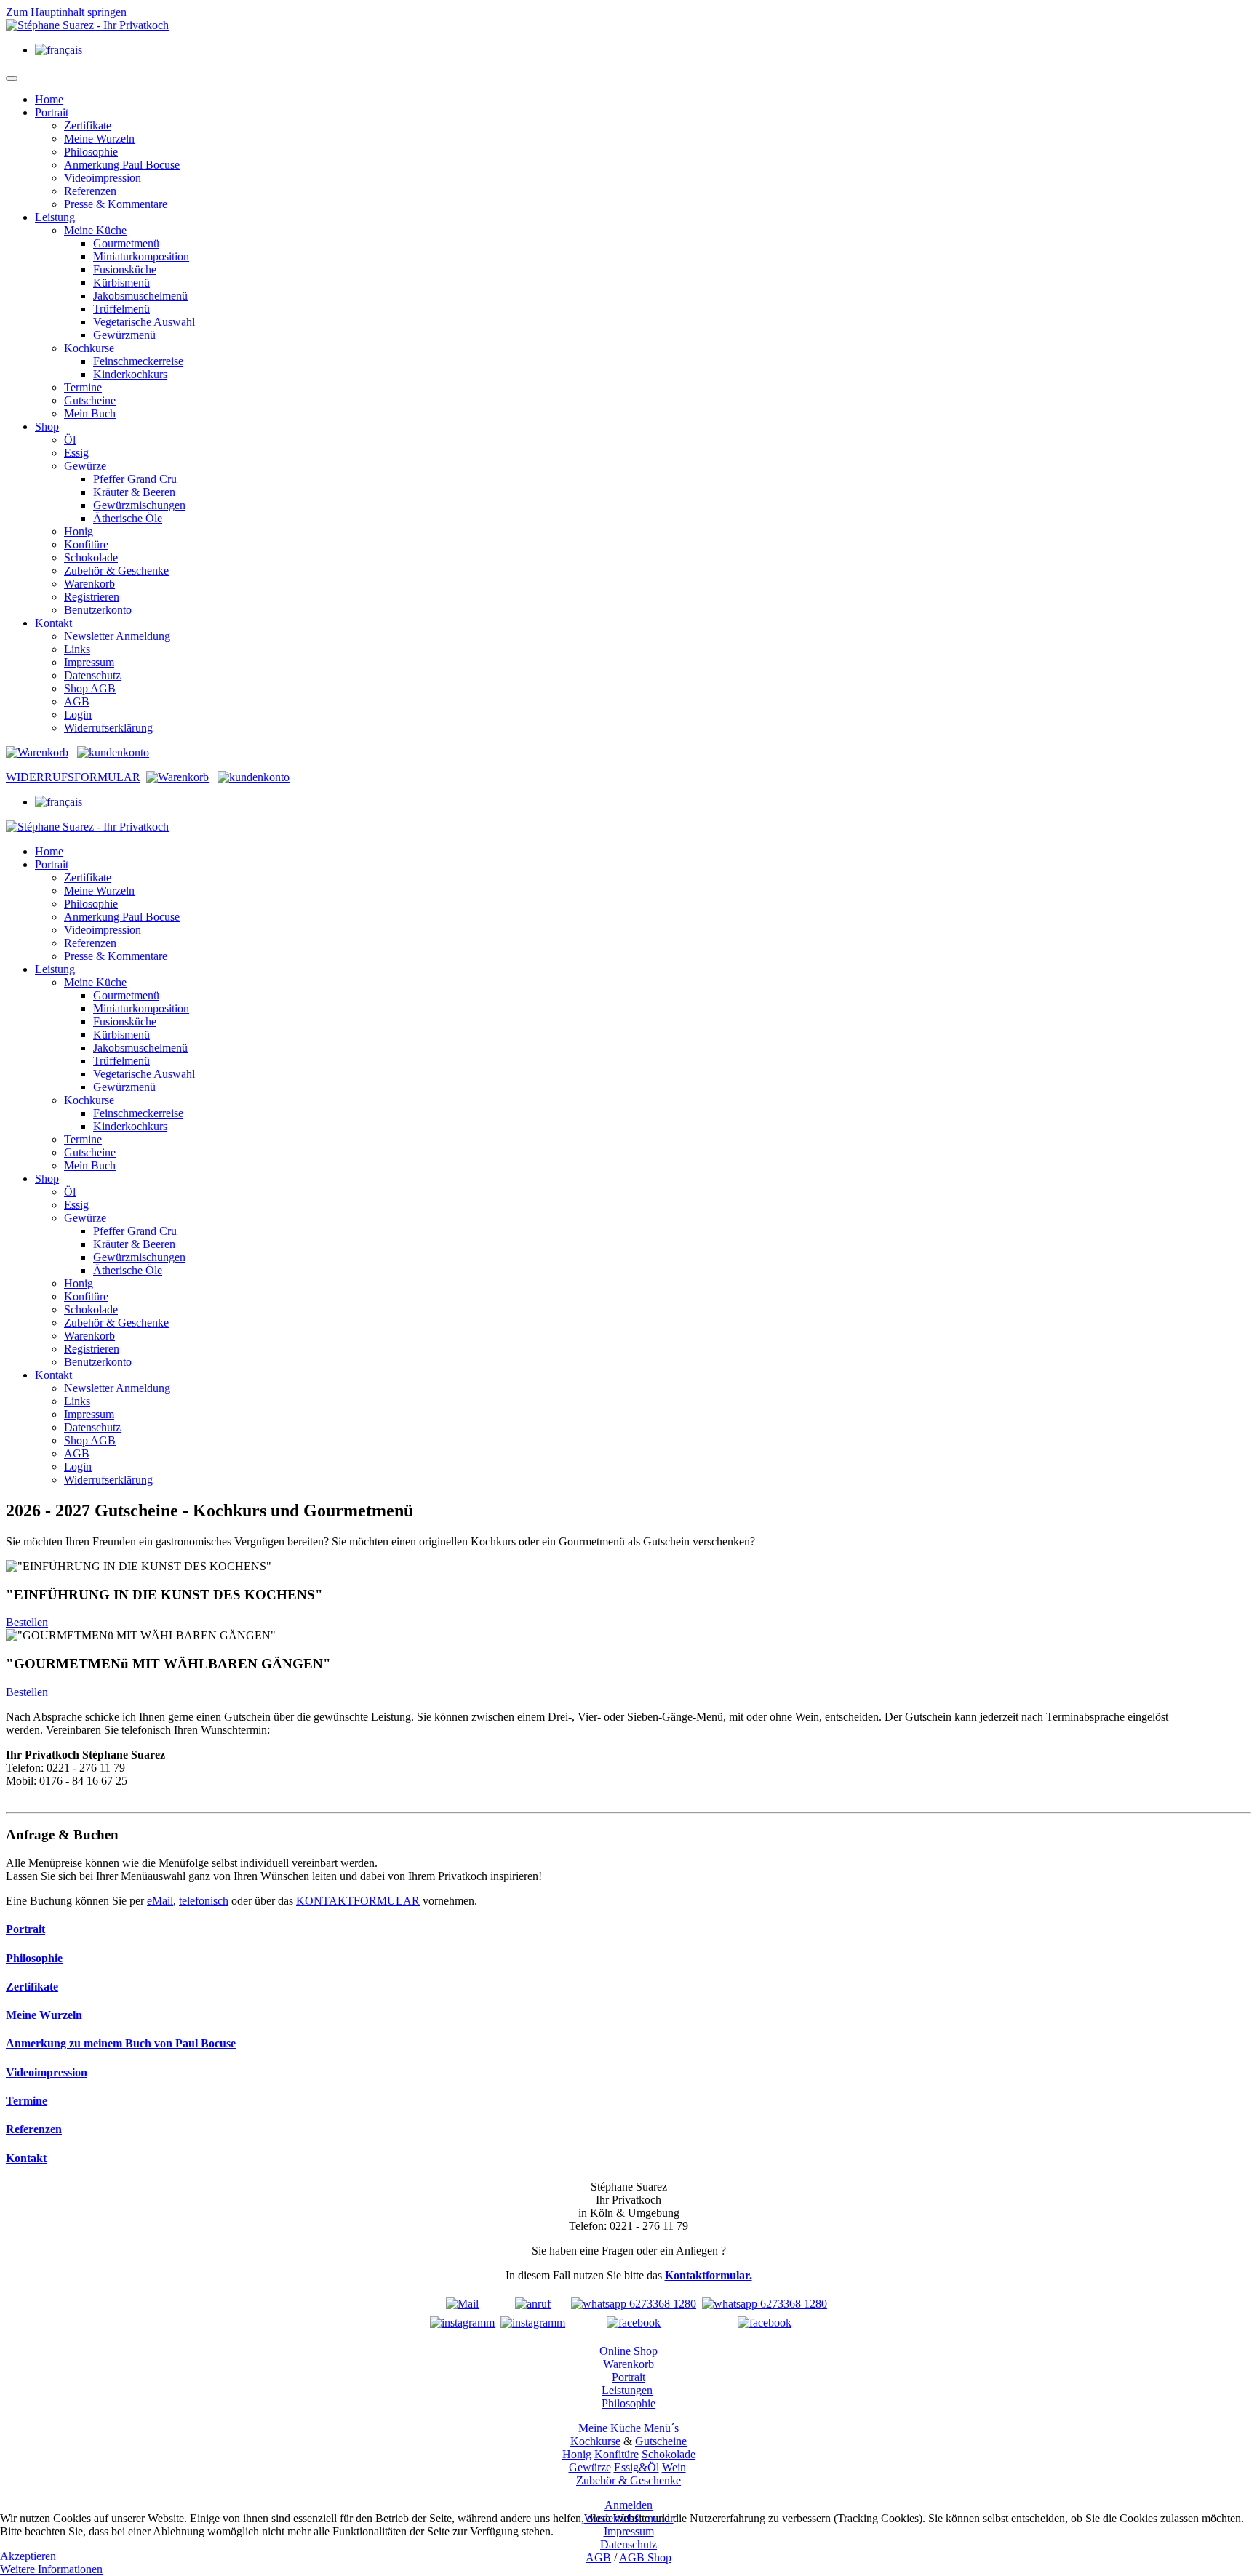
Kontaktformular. (709, 2275)
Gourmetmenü (126, 243)
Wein (674, 2467)
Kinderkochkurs (130, 374)
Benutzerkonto (98, 610)
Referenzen (90, 191)
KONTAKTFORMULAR (358, 1901)
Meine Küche (95, 230)
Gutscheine (90, 400)
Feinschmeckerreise (138, 361)
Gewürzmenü (124, 335)
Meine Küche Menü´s (628, 2428)
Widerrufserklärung (108, 728)
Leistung (55, 217)
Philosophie (91, 152)
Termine (83, 387)
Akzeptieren (28, 2556)
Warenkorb (89, 584)
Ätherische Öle (128, 518)
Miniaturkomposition (141, 256)
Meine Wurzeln (99, 139)
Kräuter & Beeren (134, 492)
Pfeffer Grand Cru (135, 479)
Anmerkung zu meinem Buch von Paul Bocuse (121, 2043)
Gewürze (85, 466)
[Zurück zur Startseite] (87, 25)
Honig (79, 531)
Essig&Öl (637, 2467)
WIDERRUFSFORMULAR (73, 777)
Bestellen (27, 1622)
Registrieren (92, 597)
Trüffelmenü (121, 309)
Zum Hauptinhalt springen (66, 12)
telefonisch (204, 1901)
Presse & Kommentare (116, 204)
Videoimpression (103, 178)
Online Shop (628, 2351)
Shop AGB (90, 688)
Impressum (89, 662)
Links (77, 649)
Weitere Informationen (51, 2569)
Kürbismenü (121, 283)
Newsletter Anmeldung (117, 636)
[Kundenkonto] (113, 752)
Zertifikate (88, 125)
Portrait (52, 112)
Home (49, 99)
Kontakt (53, 623)
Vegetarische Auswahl (144, 322)
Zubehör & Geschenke (116, 571)
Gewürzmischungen (139, 505)
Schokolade (91, 557)
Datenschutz (92, 675)
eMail (160, 1901)
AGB (77, 701)
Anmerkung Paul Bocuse (122, 165)
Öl (70, 440)
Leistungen (627, 2390)
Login (78, 715)
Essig (76, 453)
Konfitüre (86, 544)
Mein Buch (90, 413)
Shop (47, 427)
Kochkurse (89, 348)
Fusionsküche (125, 269)
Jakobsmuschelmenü (140, 296)
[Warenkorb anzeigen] (37, 752)
